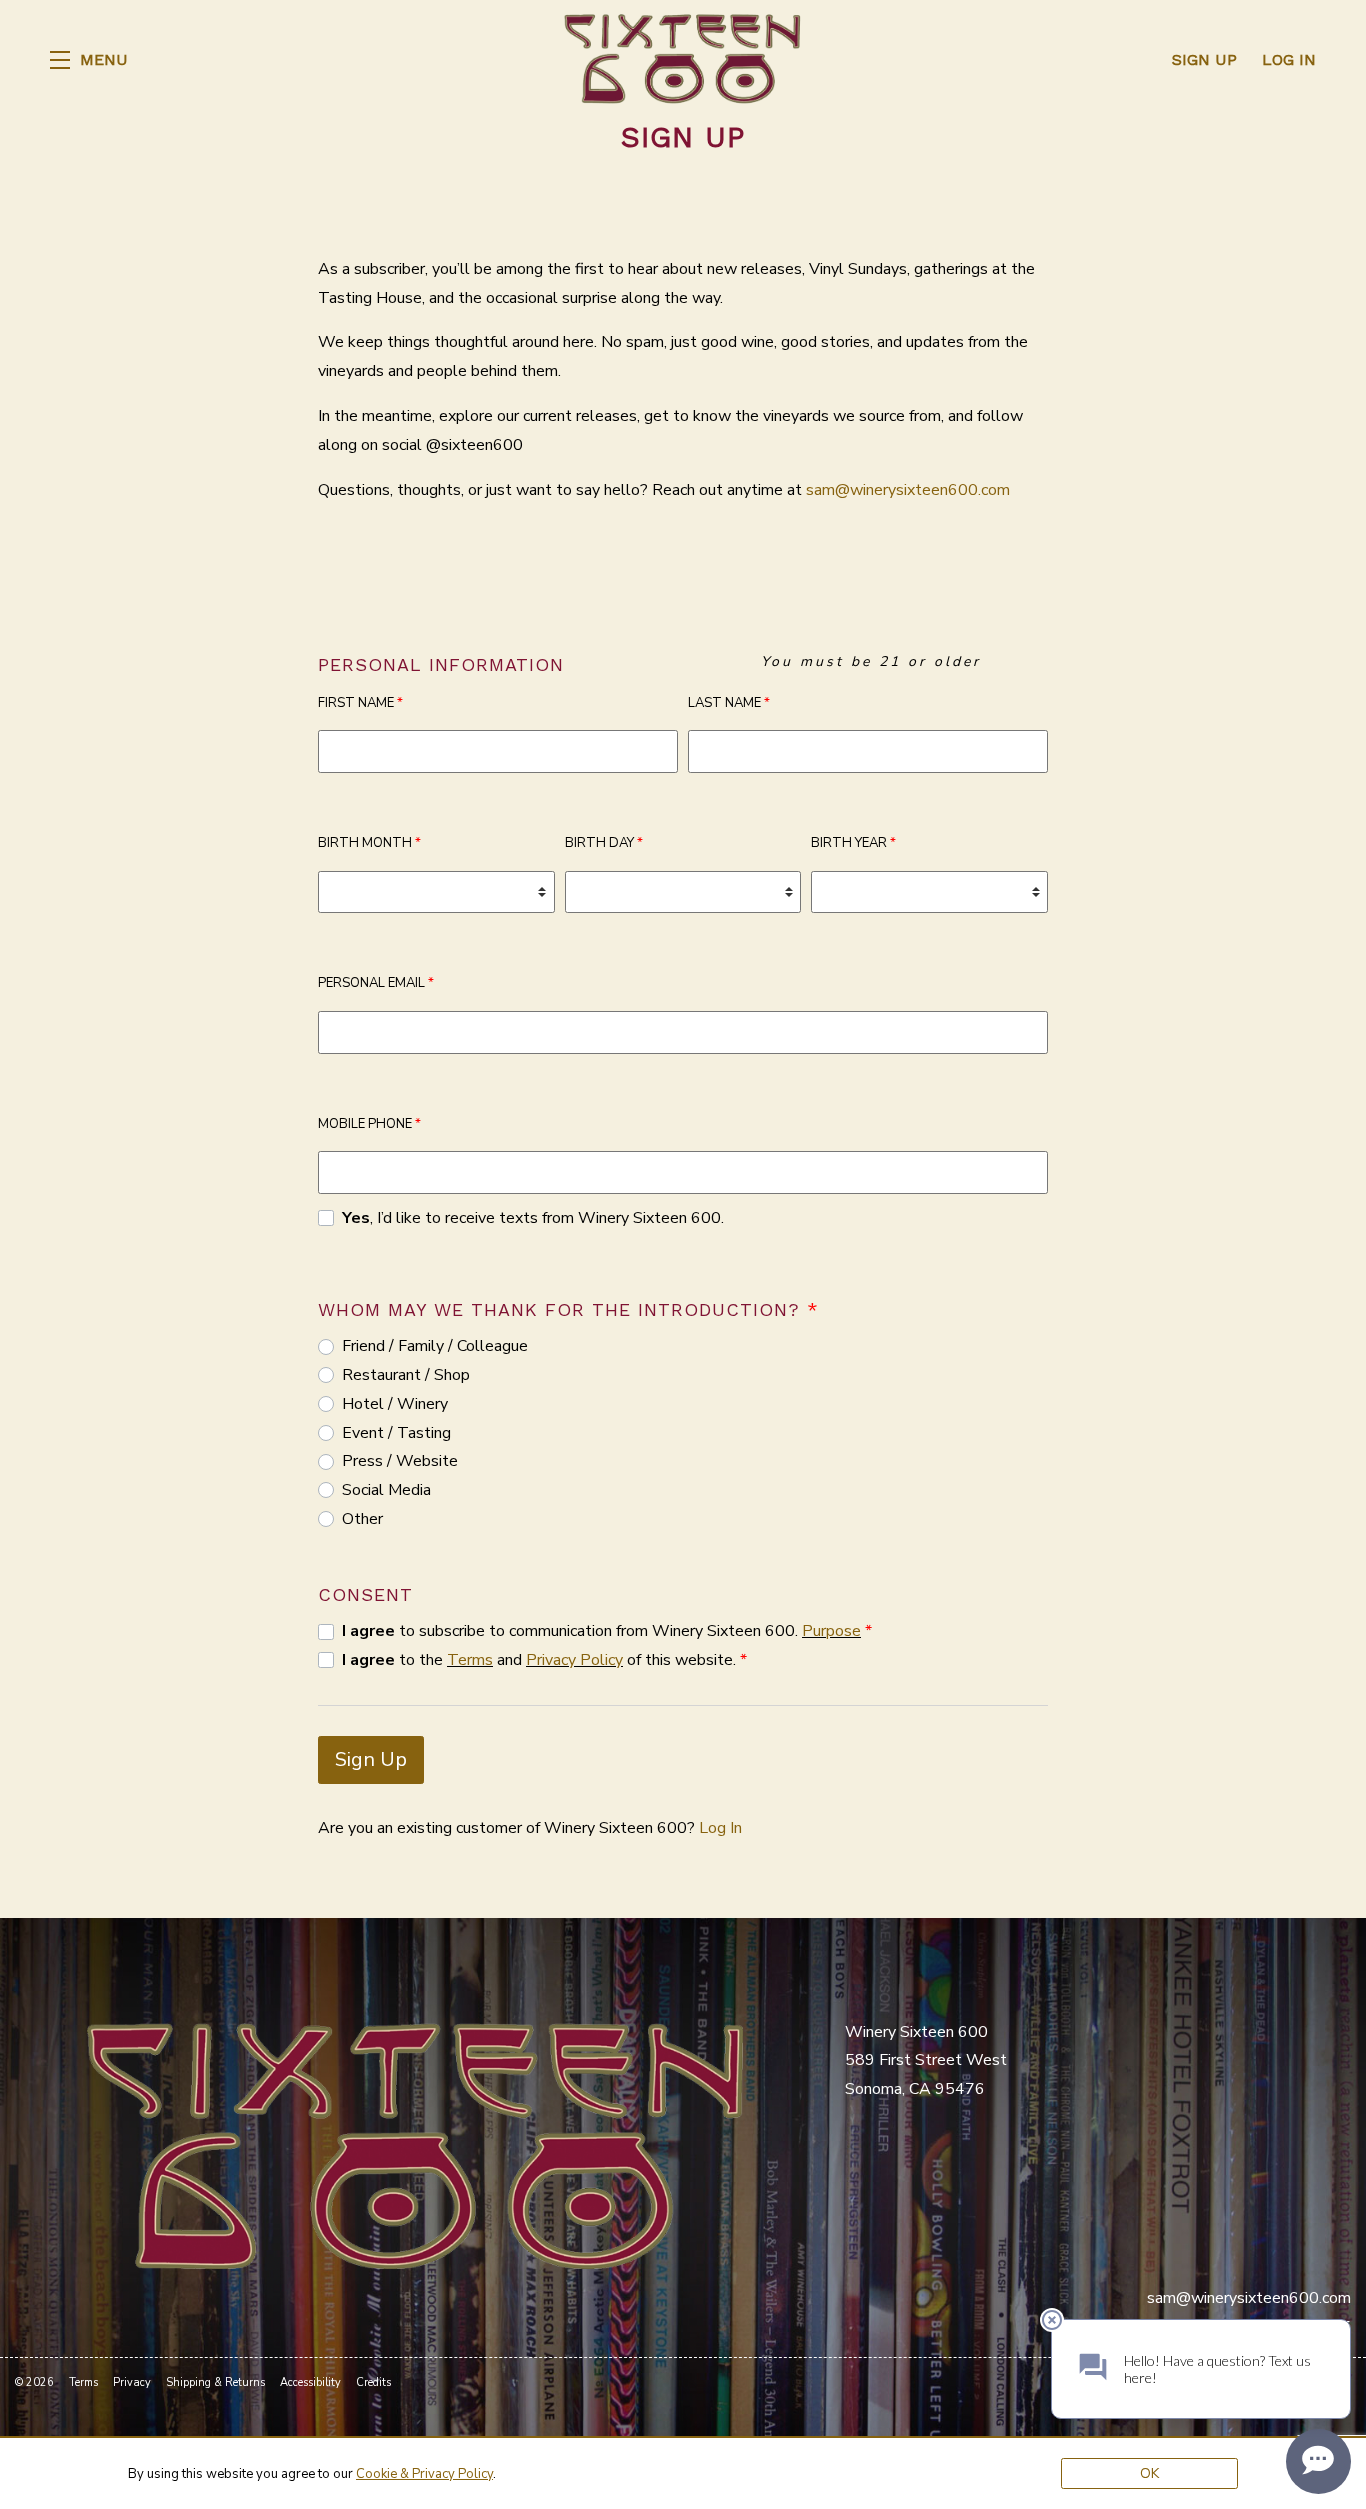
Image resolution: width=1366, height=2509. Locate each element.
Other (362, 1519)
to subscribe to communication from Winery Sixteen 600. (607, 1631)
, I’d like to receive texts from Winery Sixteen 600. (533, 1218)
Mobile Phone (369, 1124)
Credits (373, 2382)
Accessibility (310, 2382)
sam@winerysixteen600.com (908, 490)
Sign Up (371, 1759)
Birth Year (853, 843)
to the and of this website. (544, 1660)
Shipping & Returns (215, 2382)
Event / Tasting (396, 1433)
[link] (424, 2474)
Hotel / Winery (395, 1404)
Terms (470, 1660)
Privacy (132, 2382)
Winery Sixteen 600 (683, 60)
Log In (720, 1828)
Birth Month (369, 843)
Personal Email (376, 983)
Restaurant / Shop (406, 1375)
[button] (89, 60)
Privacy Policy (574, 1660)
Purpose (831, 1631)
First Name (360, 703)
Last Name (729, 703)
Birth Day (604, 843)
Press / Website (400, 1461)
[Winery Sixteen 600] (415, 2144)
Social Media (386, 1490)
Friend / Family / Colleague (435, 1346)
